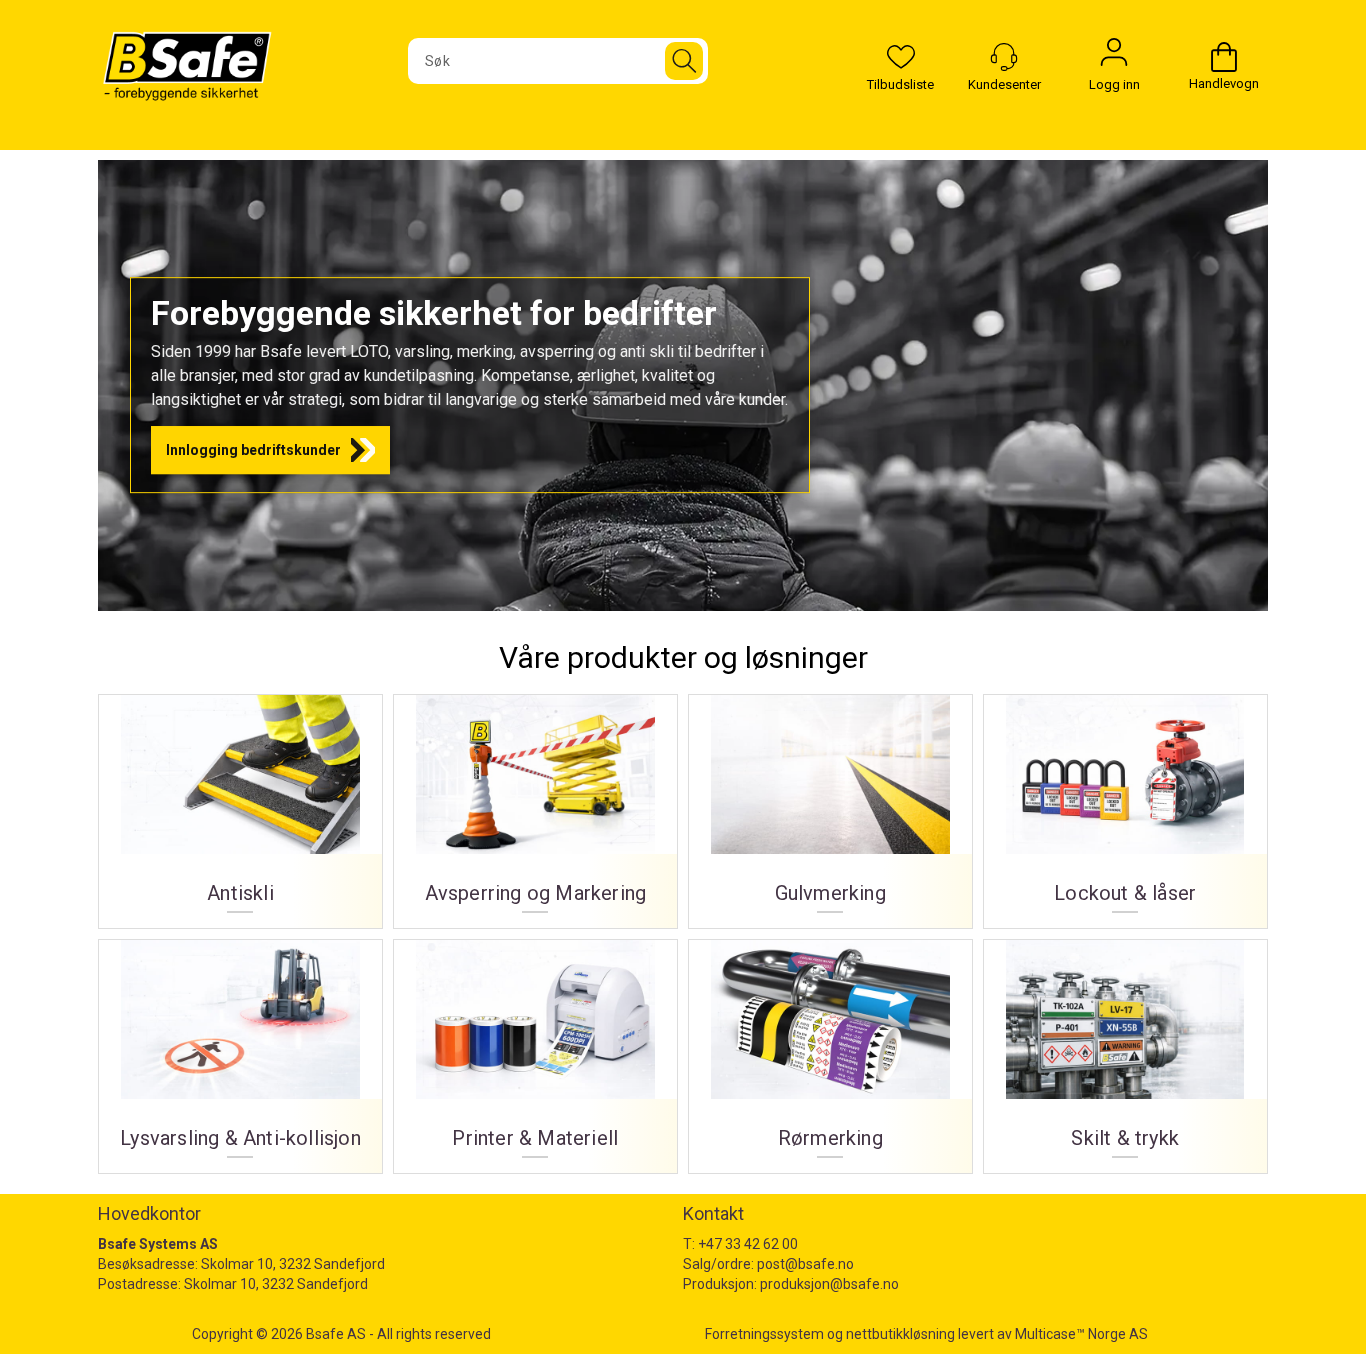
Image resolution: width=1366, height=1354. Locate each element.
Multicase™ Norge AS (1081, 1334)
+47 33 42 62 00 (748, 1244)
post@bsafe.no (805, 1264)
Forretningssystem (764, 1334)
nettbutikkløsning (900, 1334)
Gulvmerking (830, 804)
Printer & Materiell (535, 1049)
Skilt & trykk (1125, 1049)
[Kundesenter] (1004, 57)
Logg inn (1114, 57)
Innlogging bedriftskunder (253, 450)
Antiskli (240, 804)
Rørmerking (830, 1049)
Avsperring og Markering (535, 804)
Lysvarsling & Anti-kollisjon (240, 1049)
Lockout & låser (1125, 804)
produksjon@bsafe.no (829, 1284)
